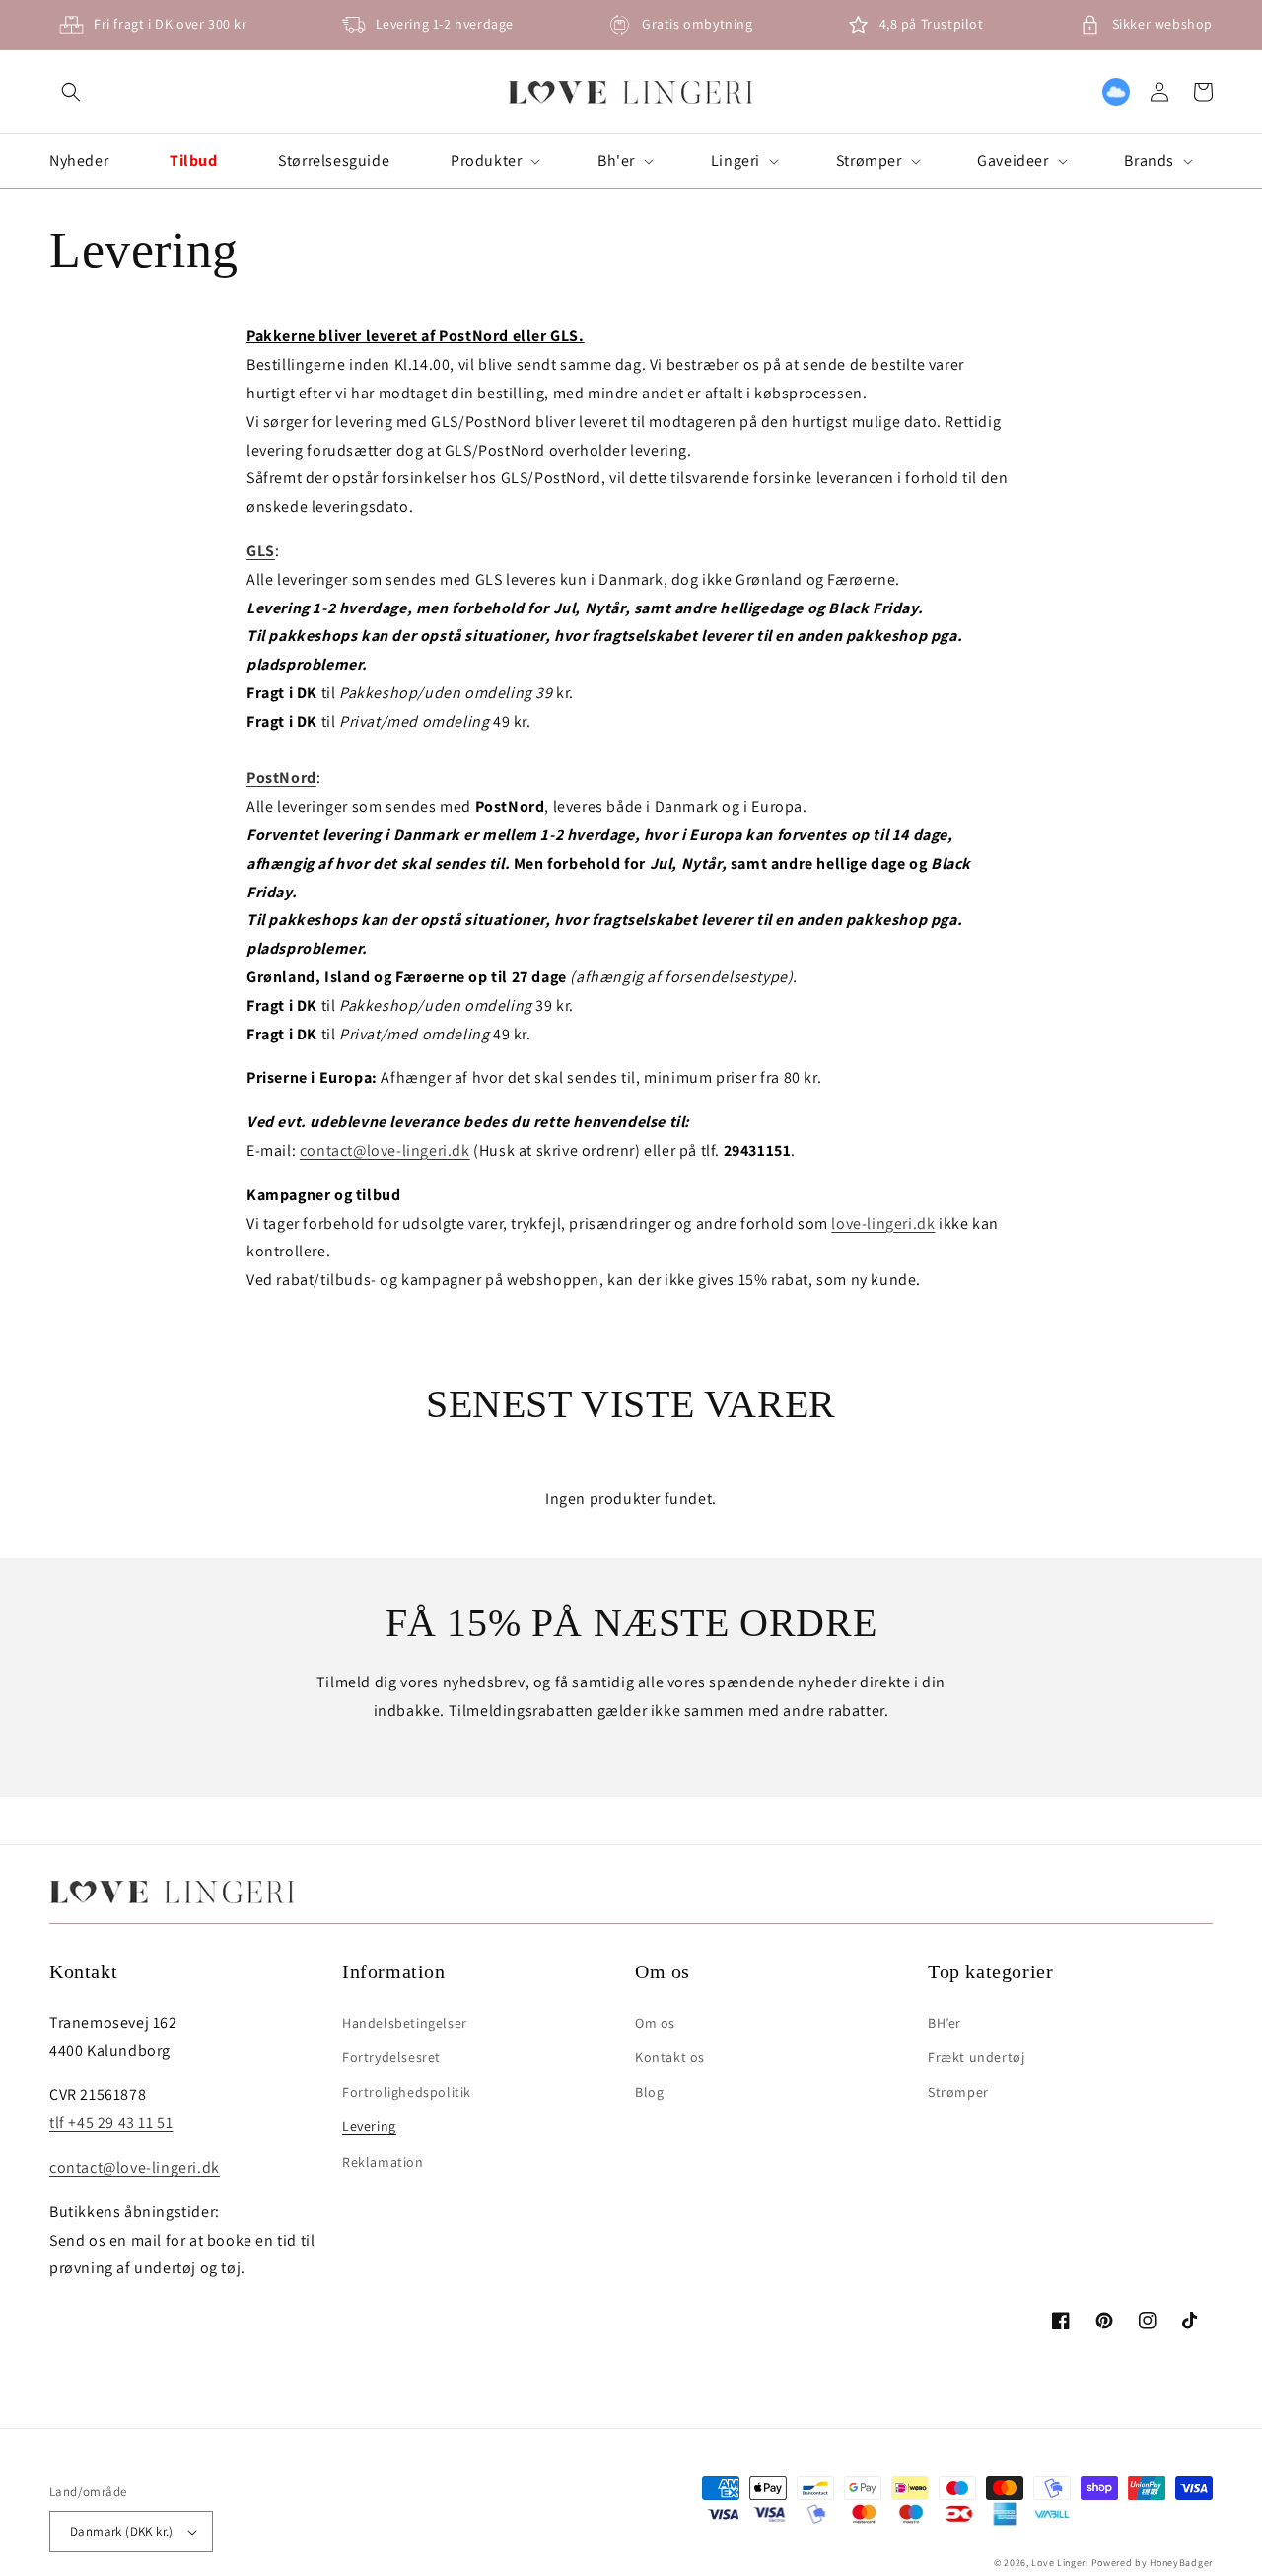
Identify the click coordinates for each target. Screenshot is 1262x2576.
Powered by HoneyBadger (1152, 2563)
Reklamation (383, 2162)
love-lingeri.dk (883, 1223)
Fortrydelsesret (391, 2057)
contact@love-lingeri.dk (385, 1150)
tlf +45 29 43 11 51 (111, 2123)
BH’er (945, 2023)
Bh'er (616, 161)
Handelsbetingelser (405, 2023)
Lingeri (736, 161)
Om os (655, 2023)
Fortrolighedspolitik (407, 2092)
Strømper (869, 161)
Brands (1149, 161)
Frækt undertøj (976, 2057)
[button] (71, 92)
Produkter (486, 161)
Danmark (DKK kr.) (122, 2531)
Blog (649, 2092)
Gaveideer (1013, 161)
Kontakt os (670, 2057)
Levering (369, 2126)
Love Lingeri (1059, 2563)
